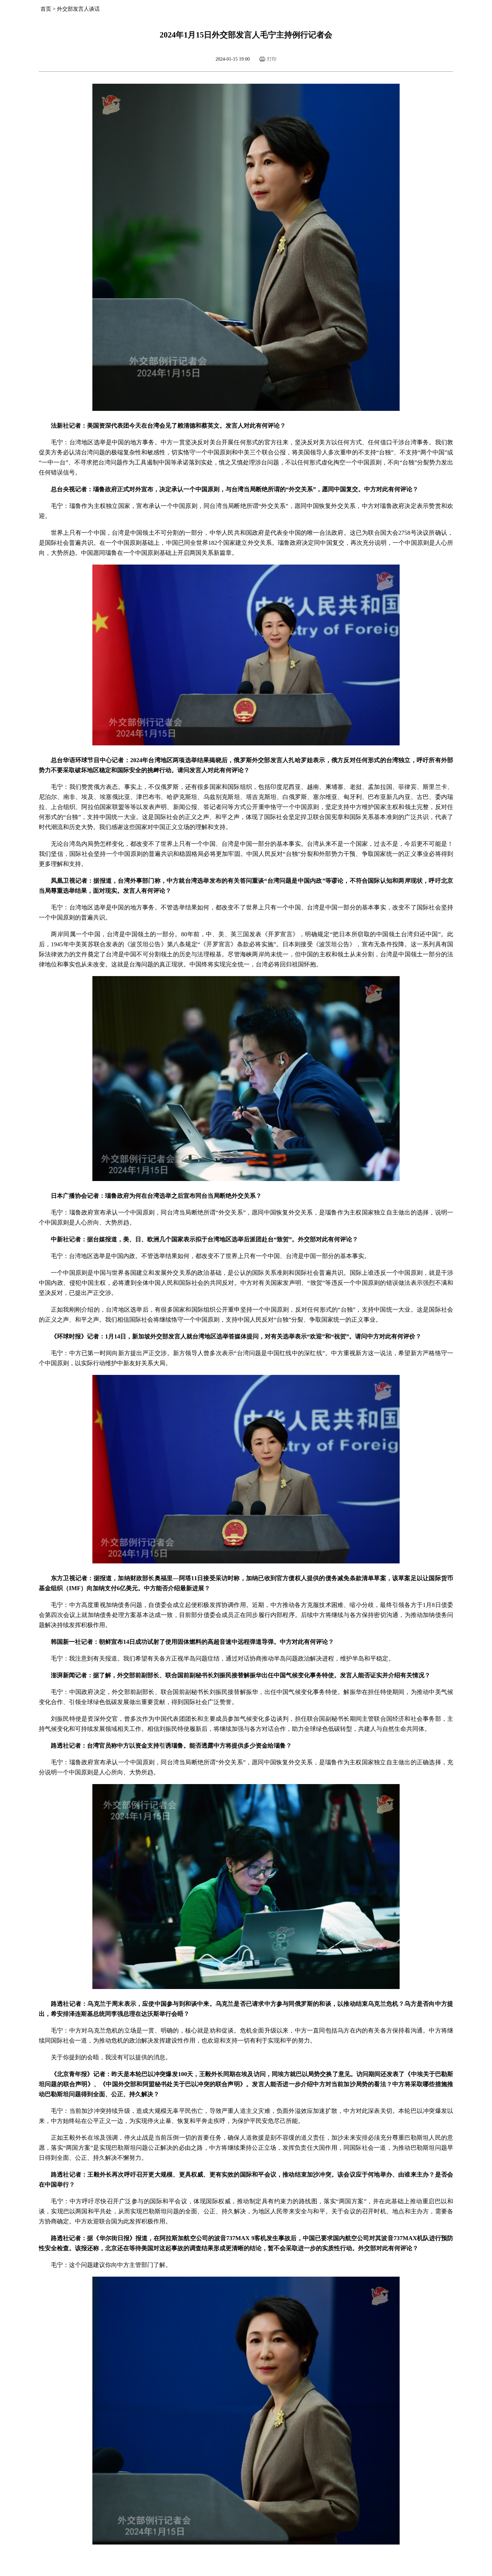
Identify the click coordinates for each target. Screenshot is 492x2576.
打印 (272, 59)
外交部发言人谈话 (78, 9)
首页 (46, 9)
